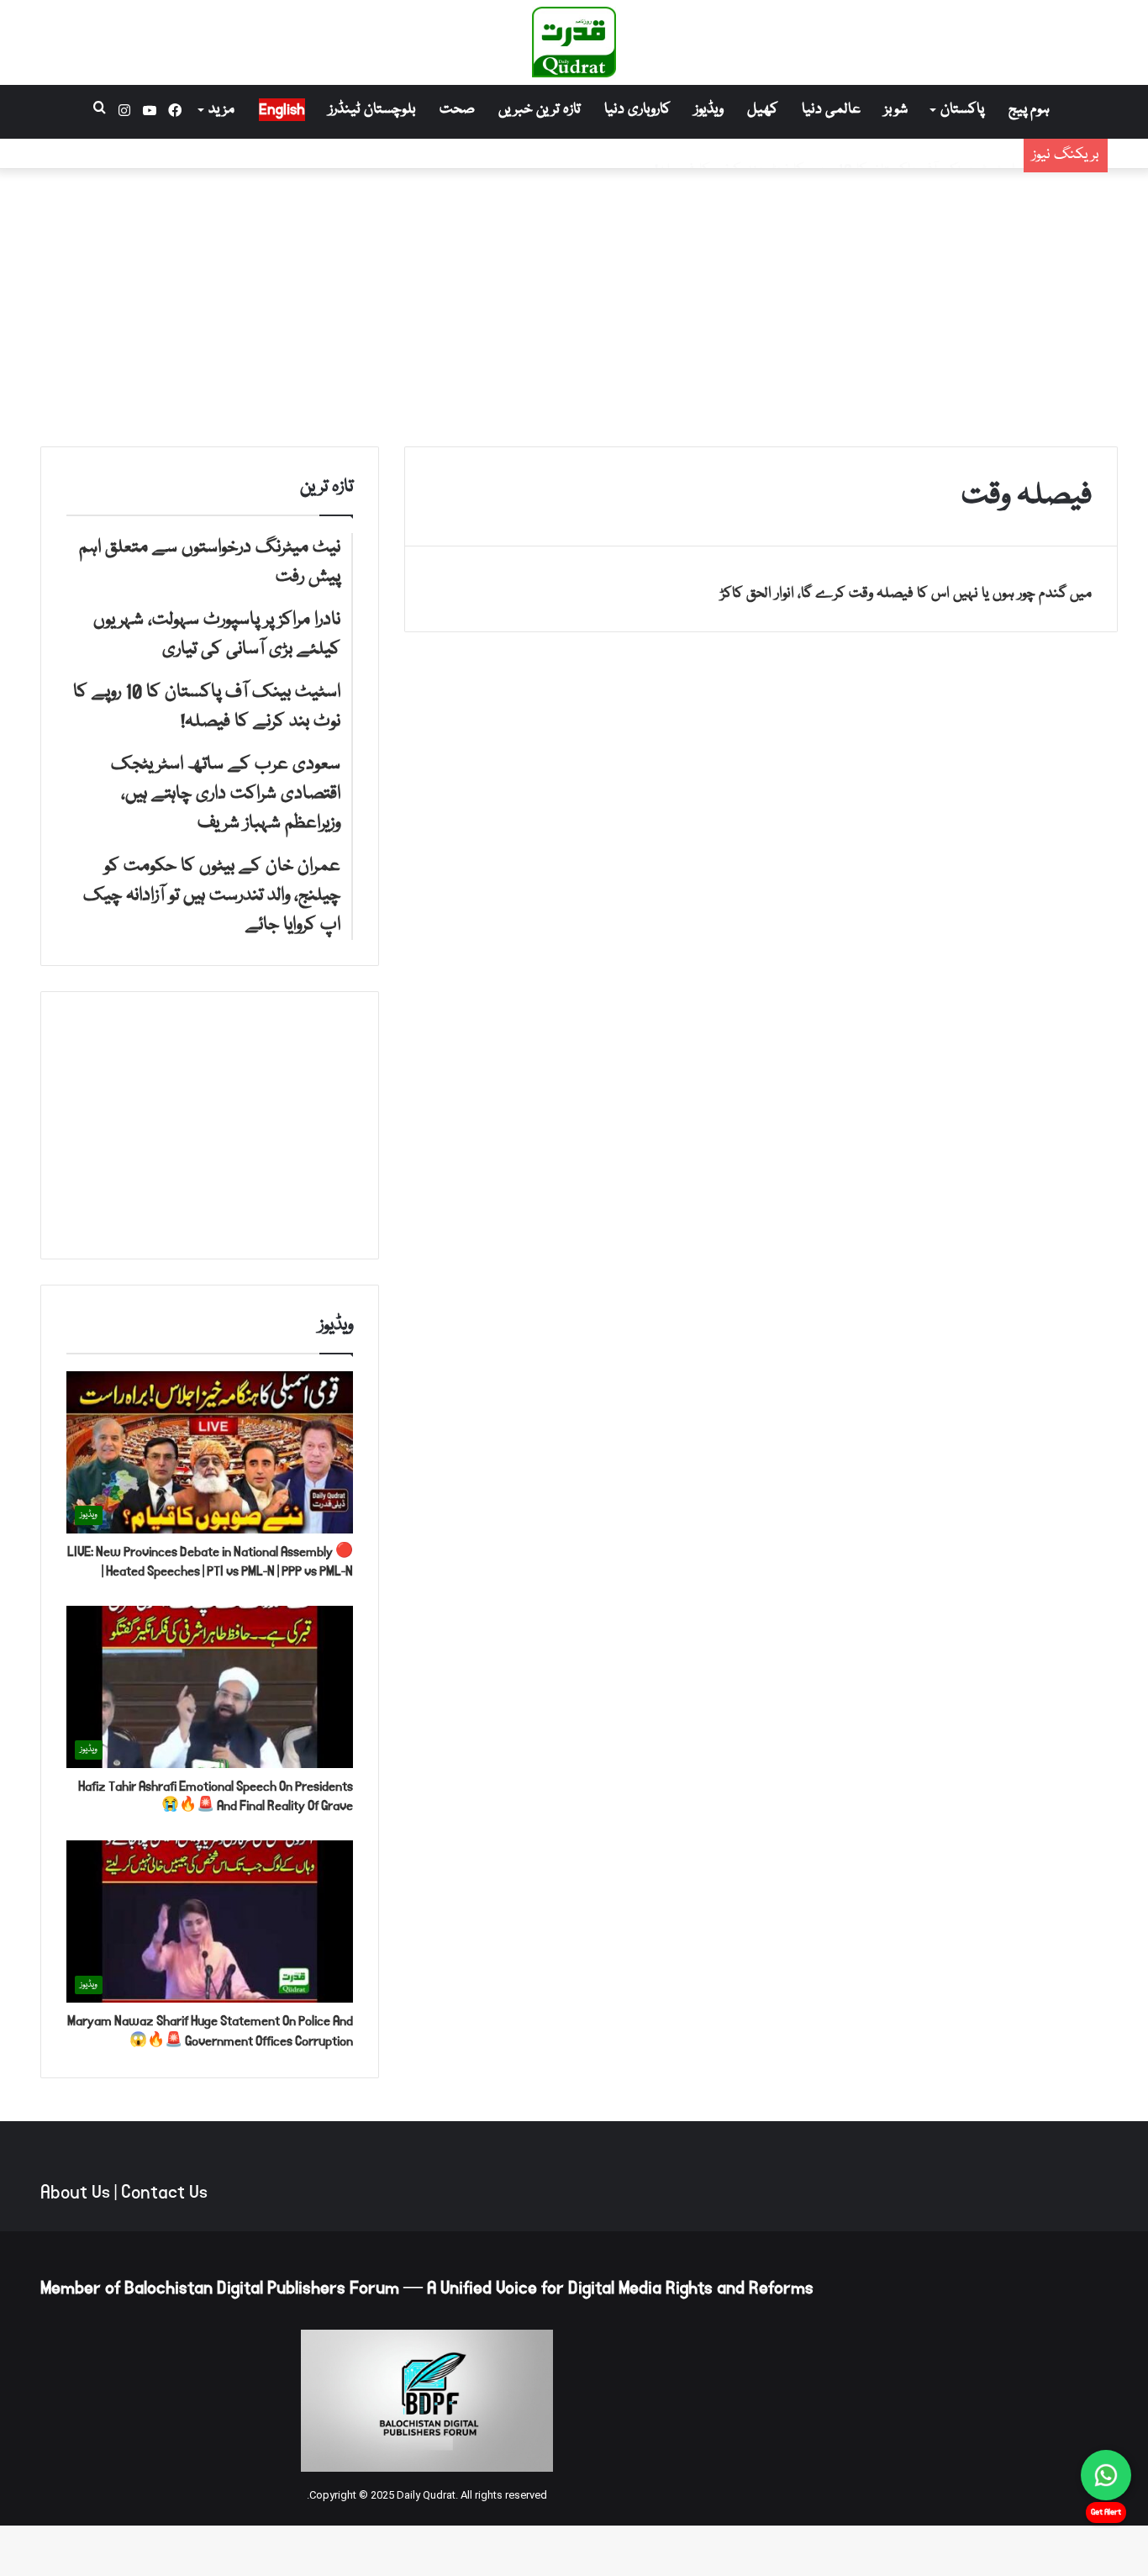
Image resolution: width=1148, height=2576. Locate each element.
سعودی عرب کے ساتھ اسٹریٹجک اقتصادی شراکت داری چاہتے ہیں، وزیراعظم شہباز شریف (761, 153)
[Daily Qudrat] (574, 42)
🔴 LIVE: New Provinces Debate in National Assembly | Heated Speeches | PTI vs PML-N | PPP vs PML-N (210, 1562)
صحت (457, 110)
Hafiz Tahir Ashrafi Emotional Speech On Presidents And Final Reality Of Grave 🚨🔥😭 (216, 1796)
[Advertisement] (574, 304)
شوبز (896, 110)
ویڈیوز (709, 110)
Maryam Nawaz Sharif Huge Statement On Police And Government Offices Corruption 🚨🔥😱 (210, 2031)
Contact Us (164, 2193)
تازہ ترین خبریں (540, 110)
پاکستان (962, 110)
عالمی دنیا (831, 110)
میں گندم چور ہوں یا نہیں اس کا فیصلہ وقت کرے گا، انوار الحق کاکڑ (906, 594)
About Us (75, 2193)
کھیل (763, 110)
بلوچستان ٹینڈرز (372, 110)
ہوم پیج (1029, 110)
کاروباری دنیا (637, 110)
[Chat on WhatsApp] (1106, 2475)
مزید (221, 110)
